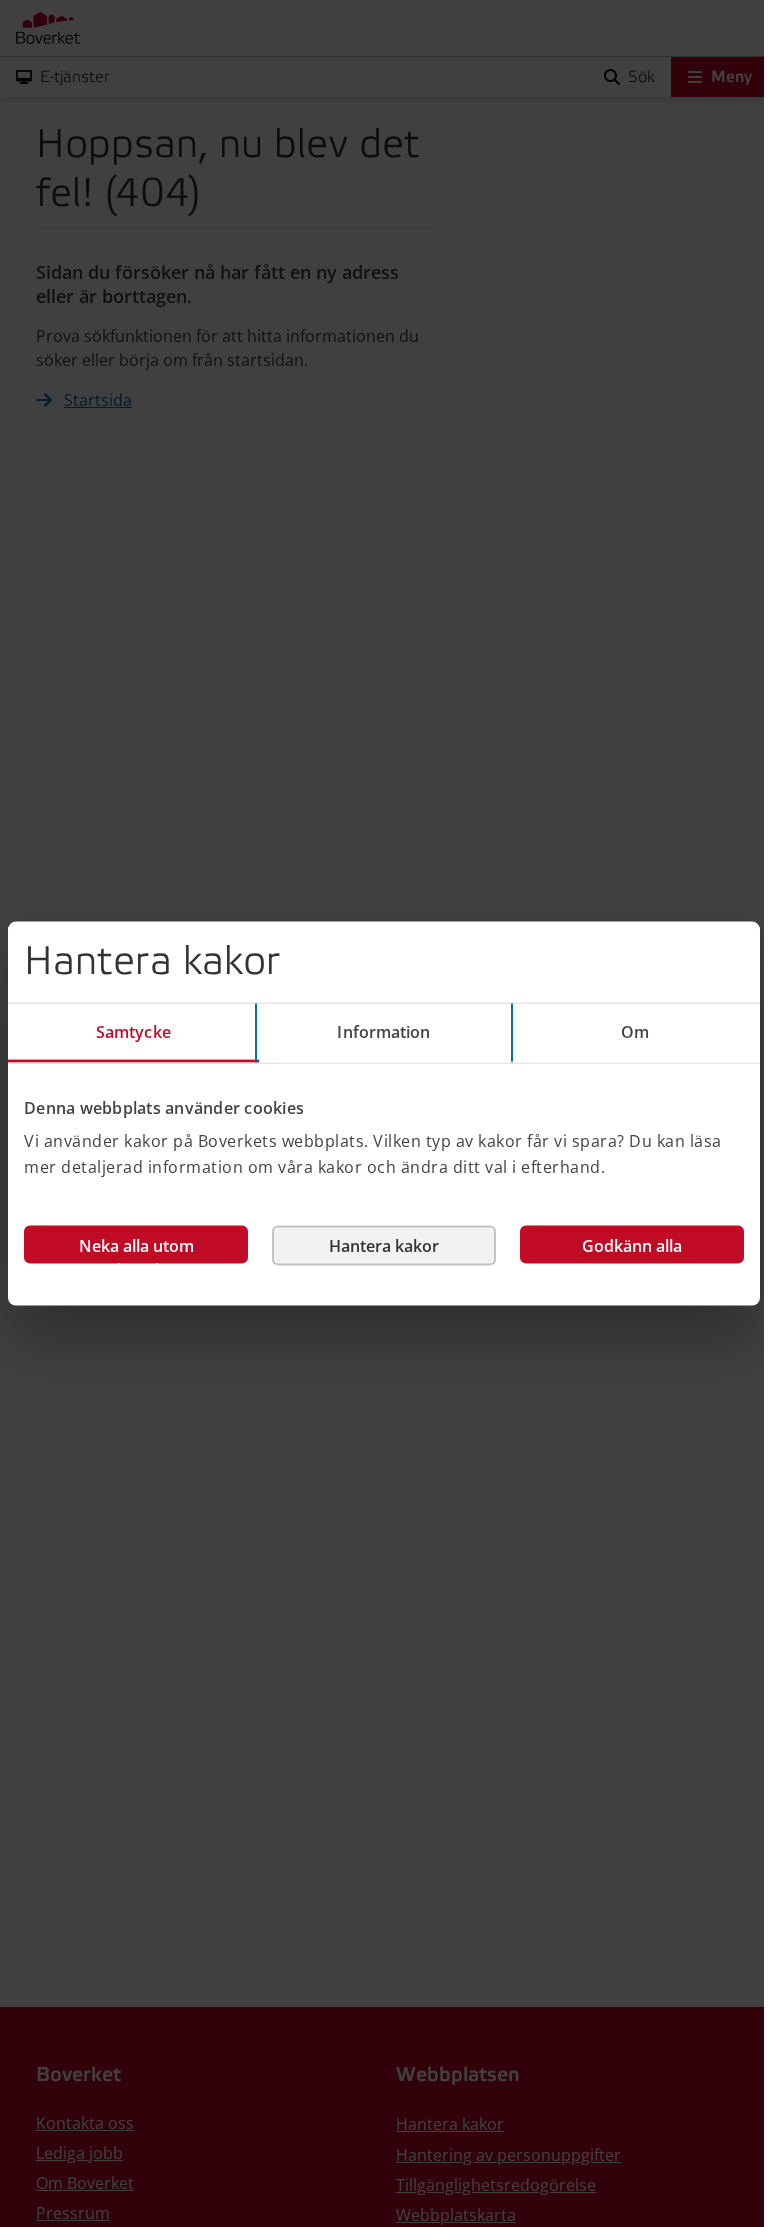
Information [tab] (383, 1031)
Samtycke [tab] (133, 1031)
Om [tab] (635, 1031)
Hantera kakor (384, 1246)
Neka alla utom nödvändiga (136, 1249)
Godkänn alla (632, 1246)
